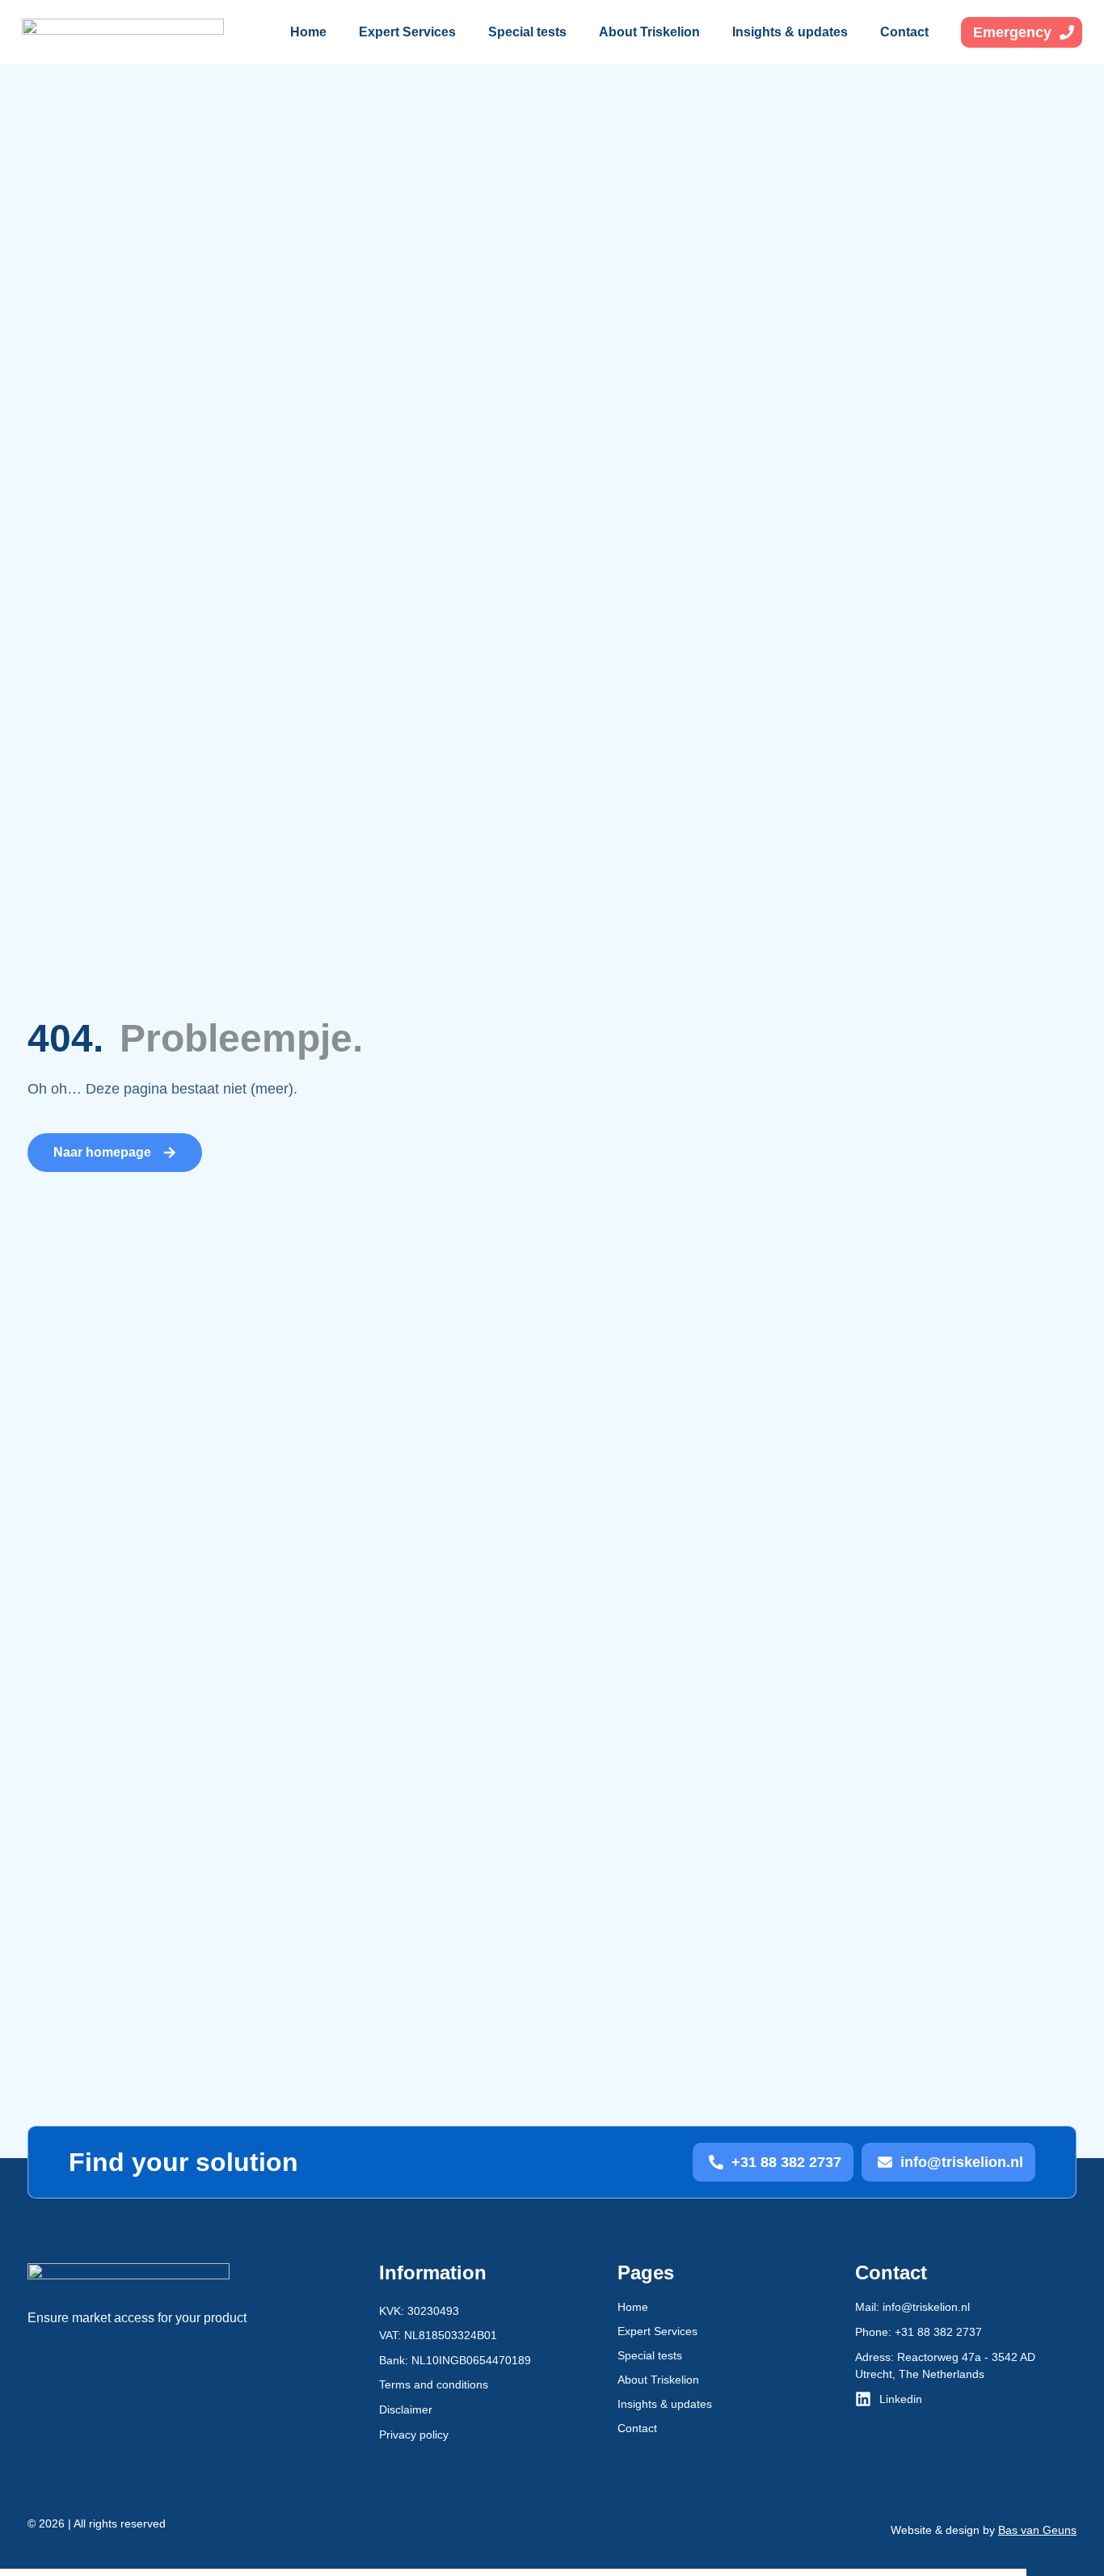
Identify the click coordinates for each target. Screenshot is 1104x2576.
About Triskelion (649, 32)
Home (308, 32)
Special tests (527, 32)
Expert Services (407, 32)
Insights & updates (790, 32)
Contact (904, 32)
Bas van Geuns (1037, 2530)
